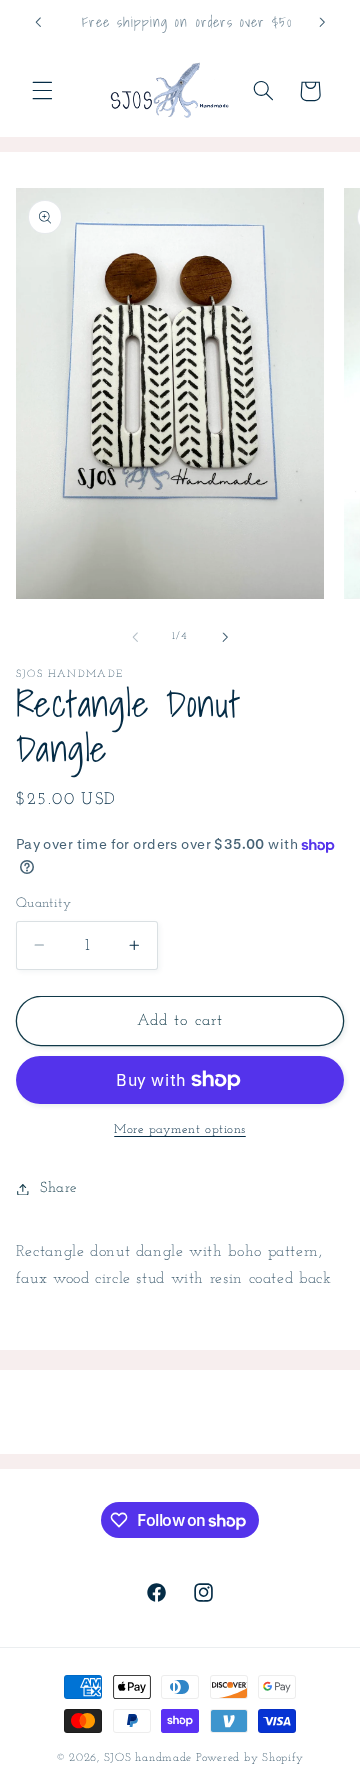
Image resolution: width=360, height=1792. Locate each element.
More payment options (180, 1130)
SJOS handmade (148, 1758)
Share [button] (58, 1188)
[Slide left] (135, 637)
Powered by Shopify (250, 1758)
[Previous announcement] (38, 22)
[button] (42, 91)
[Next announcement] (322, 22)
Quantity (43, 903)
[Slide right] (225, 637)
